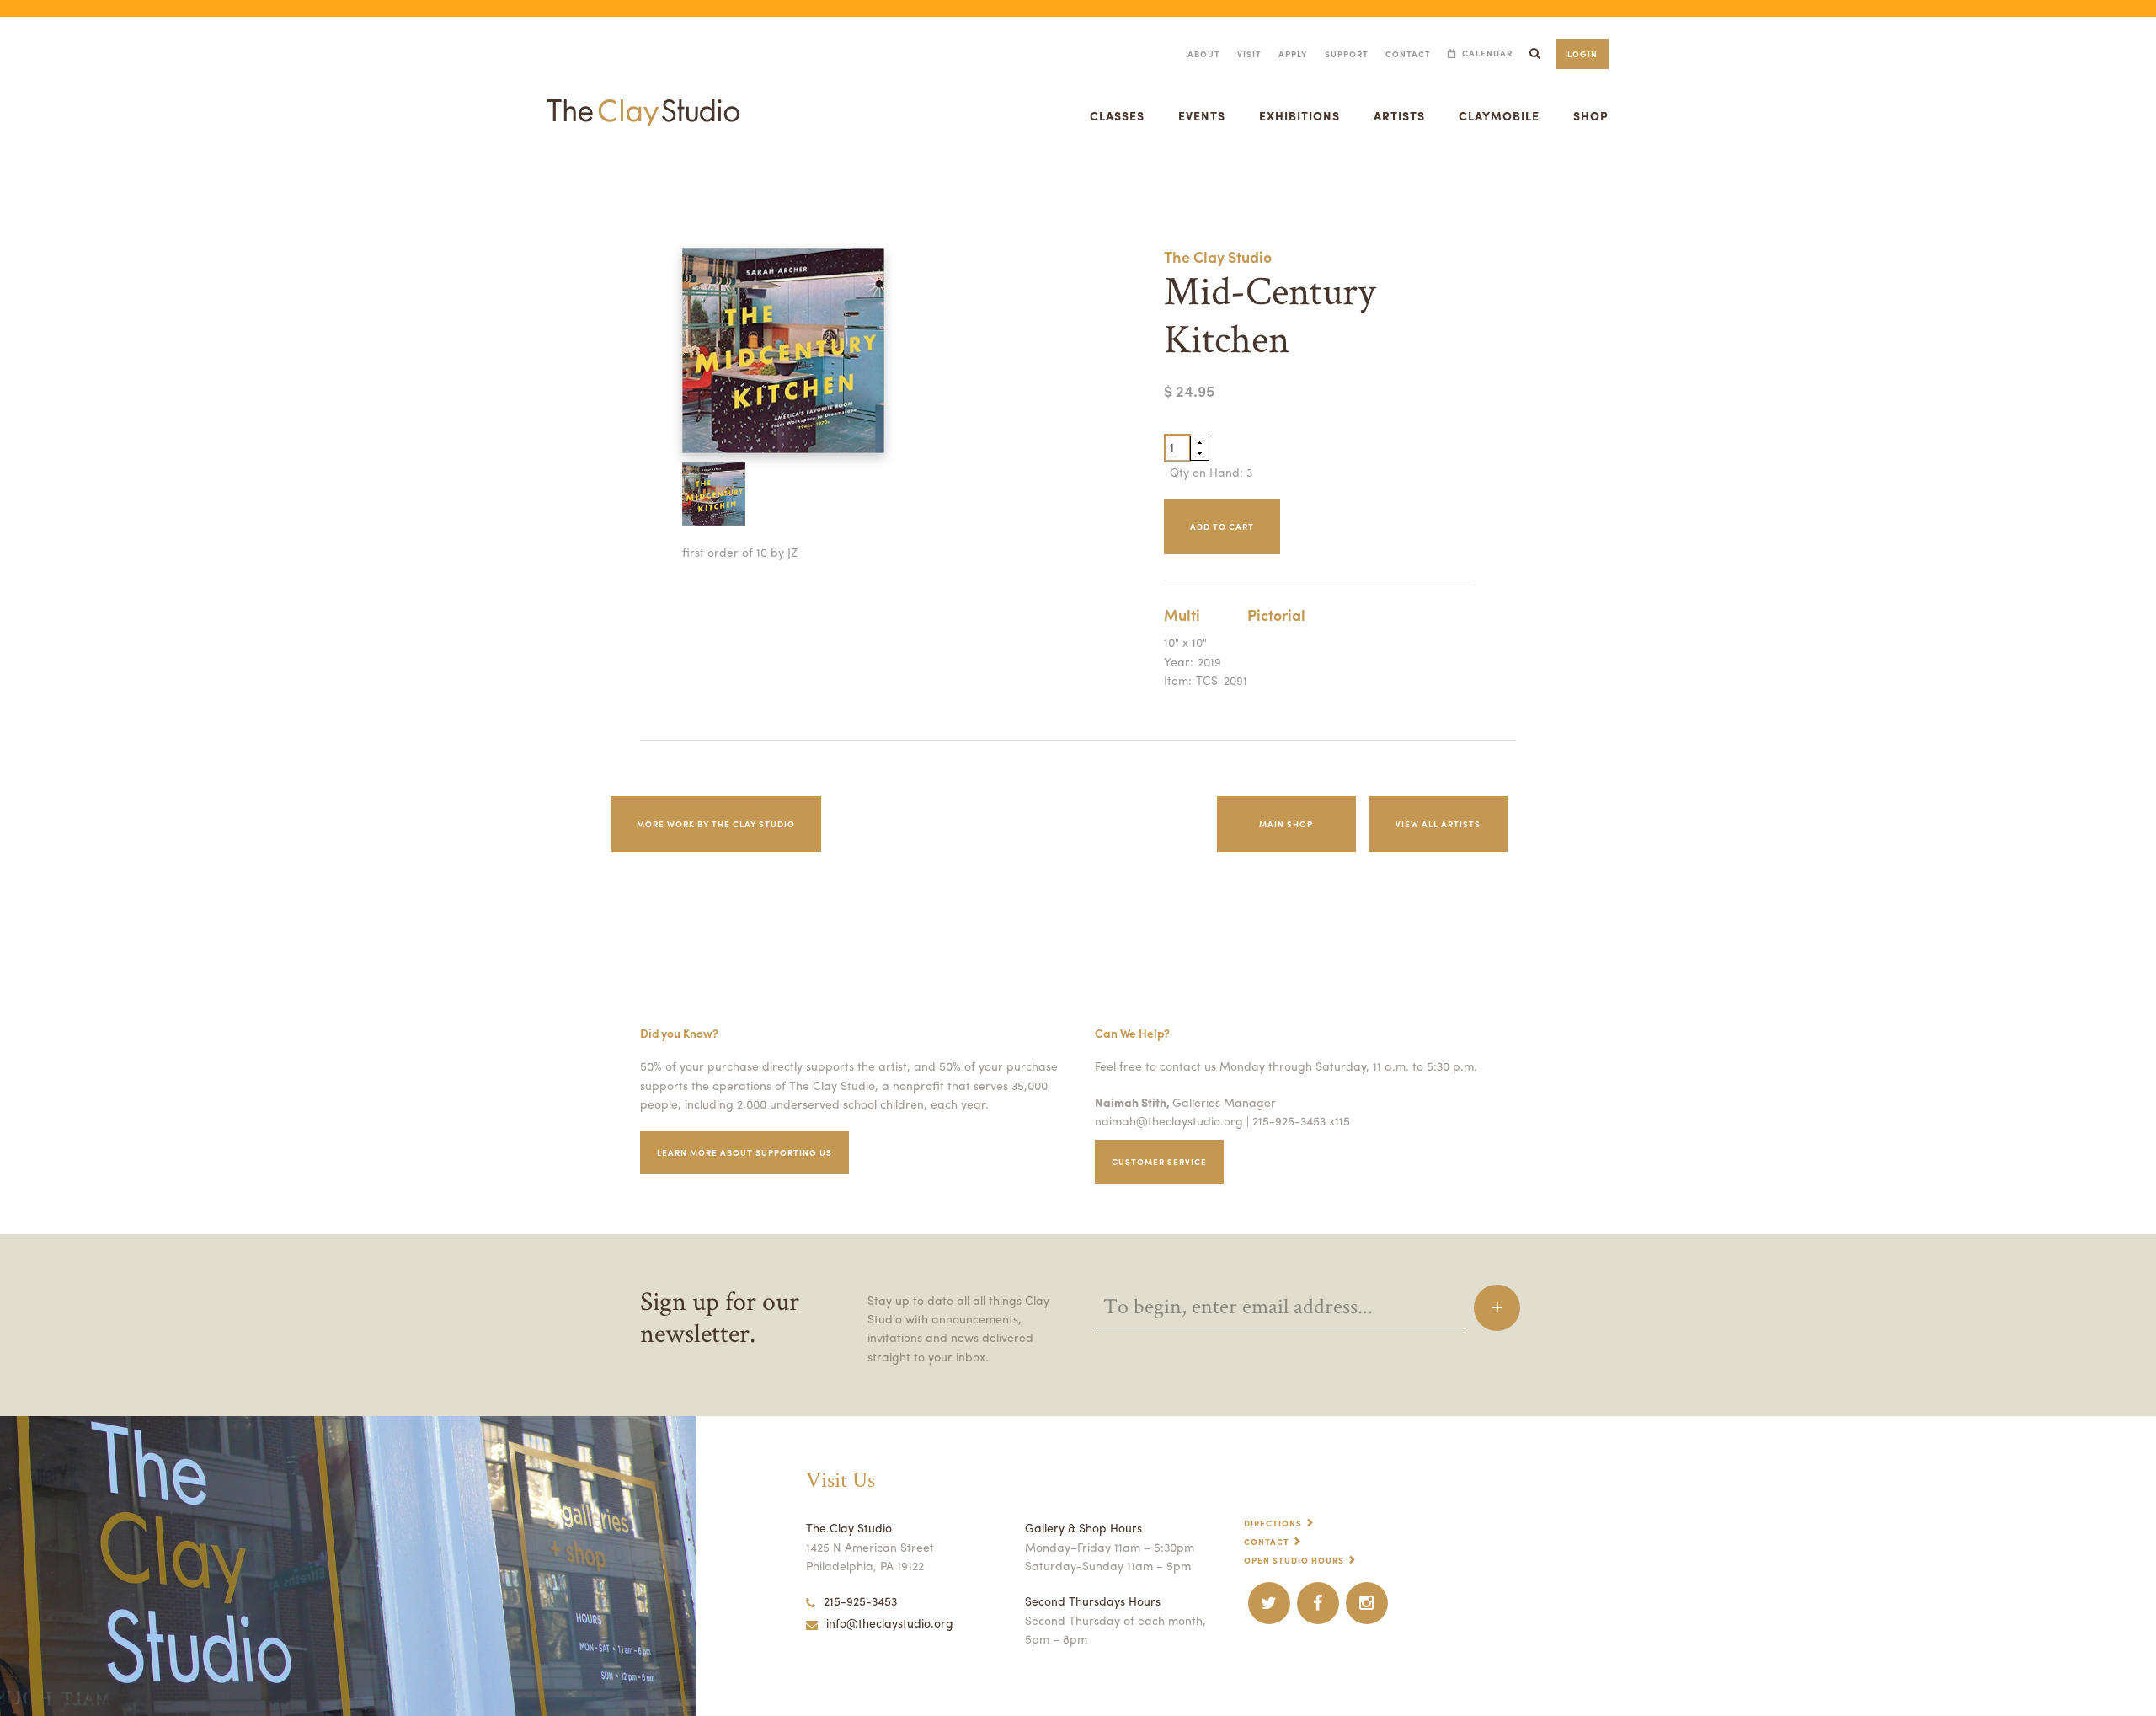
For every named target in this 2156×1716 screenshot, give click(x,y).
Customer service (1159, 1162)
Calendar (1487, 53)
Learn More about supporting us (744, 1152)
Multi (1182, 615)
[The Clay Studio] (643, 96)
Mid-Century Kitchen (36, 180)
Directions (1273, 1523)
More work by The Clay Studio (716, 824)
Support (1347, 54)
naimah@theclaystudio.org (1169, 1120)
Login (1582, 54)
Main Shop (1286, 824)
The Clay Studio (1218, 257)
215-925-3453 (860, 1601)
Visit (1249, 54)
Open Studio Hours (1294, 1560)
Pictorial (1276, 615)
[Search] (1534, 53)
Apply (1293, 54)
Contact (1408, 54)
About (1204, 54)
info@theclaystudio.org (890, 1622)
